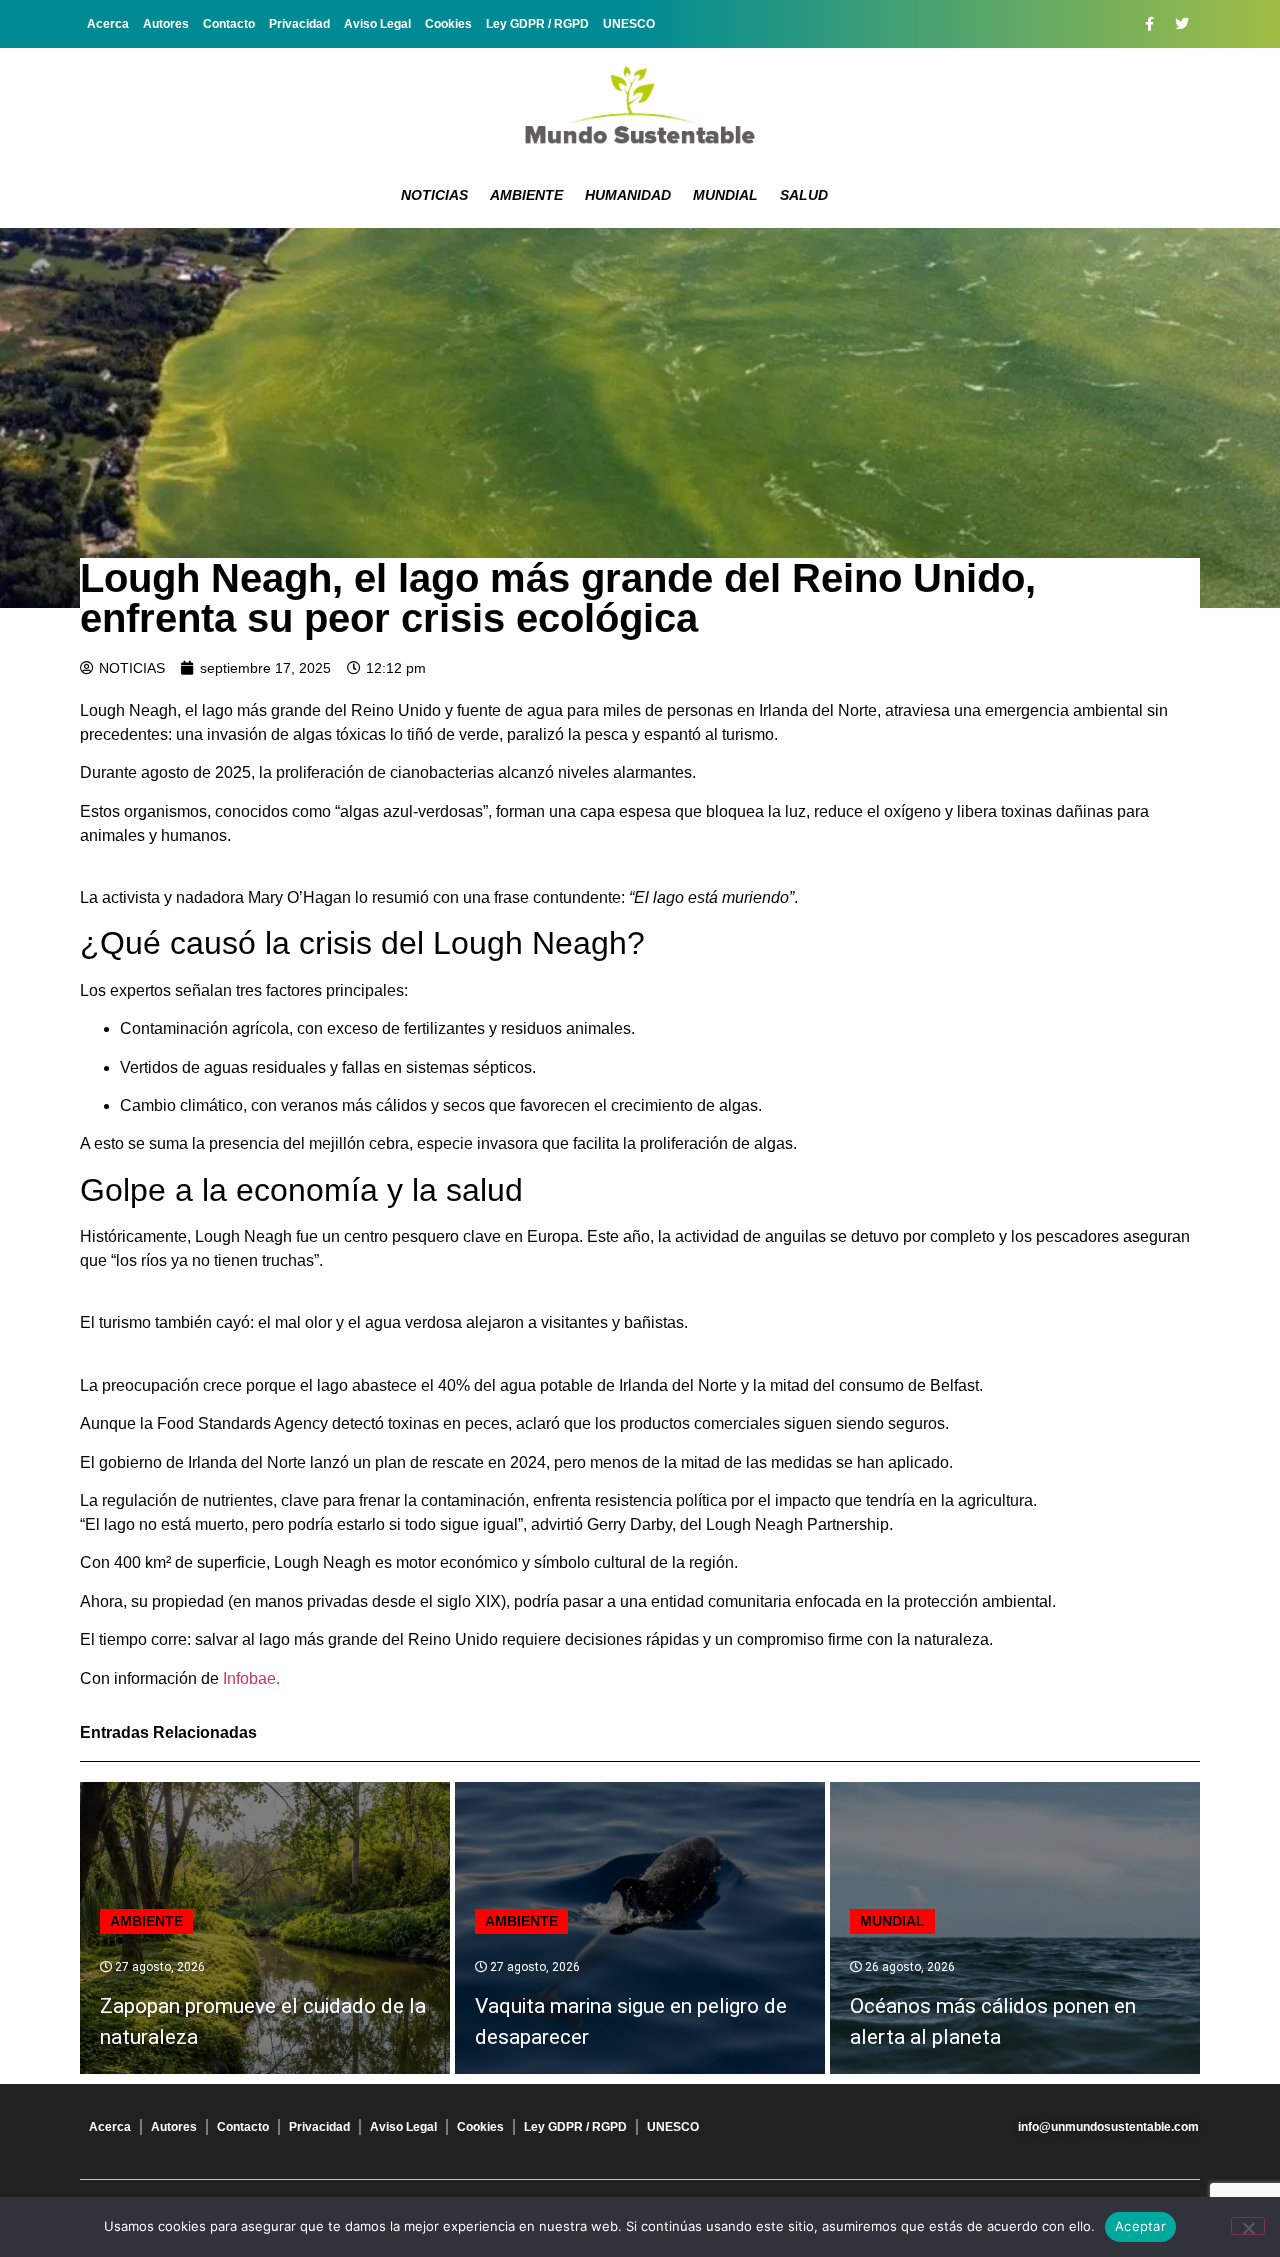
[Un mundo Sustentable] (640, 105)
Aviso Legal (377, 24)
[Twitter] (1182, 24)
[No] (1248, 2226)
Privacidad (299, 24)
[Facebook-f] (1149, 24)
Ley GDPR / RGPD (537, 24)
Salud (804, 195)
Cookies (448, 24)
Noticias (434, 195)
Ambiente (526, 195)
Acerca (108, 24)
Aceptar (1140, 2226)
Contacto (229, 24)
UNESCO (629, 24)
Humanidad (628, 195)
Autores (166, 24)
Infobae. (251, 1678)
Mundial (725, 195)
